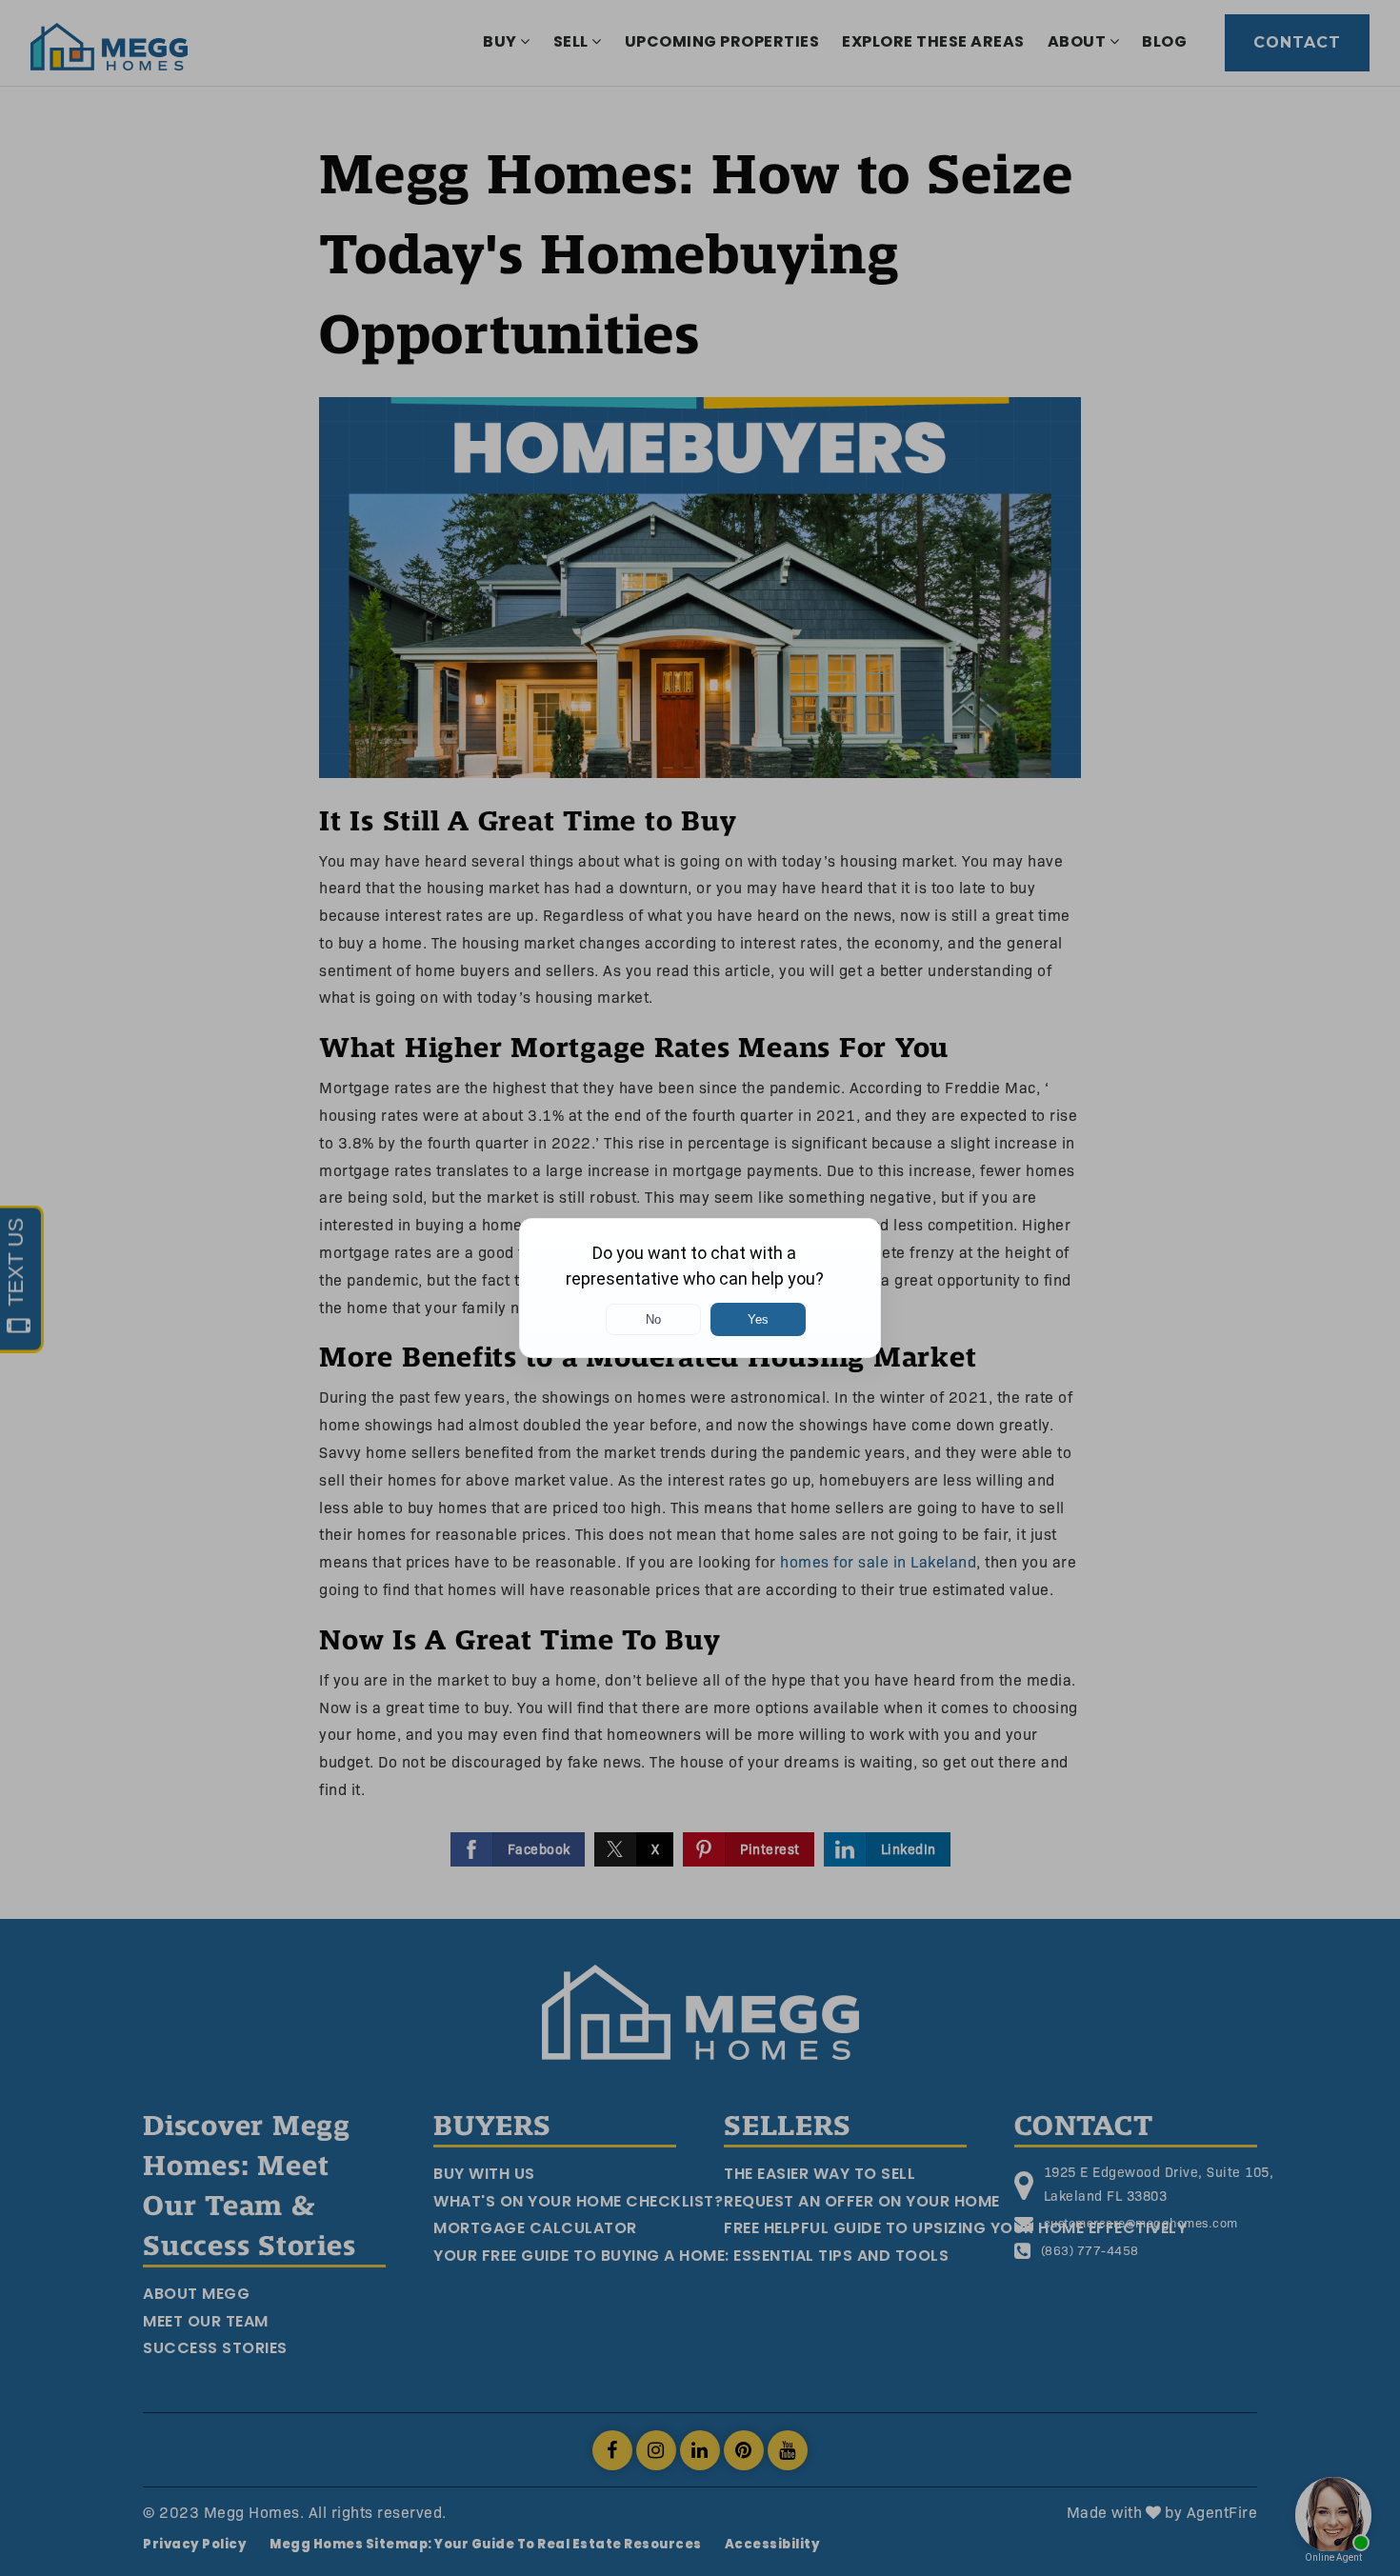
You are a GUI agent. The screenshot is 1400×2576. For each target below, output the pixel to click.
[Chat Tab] (700, 1288)
